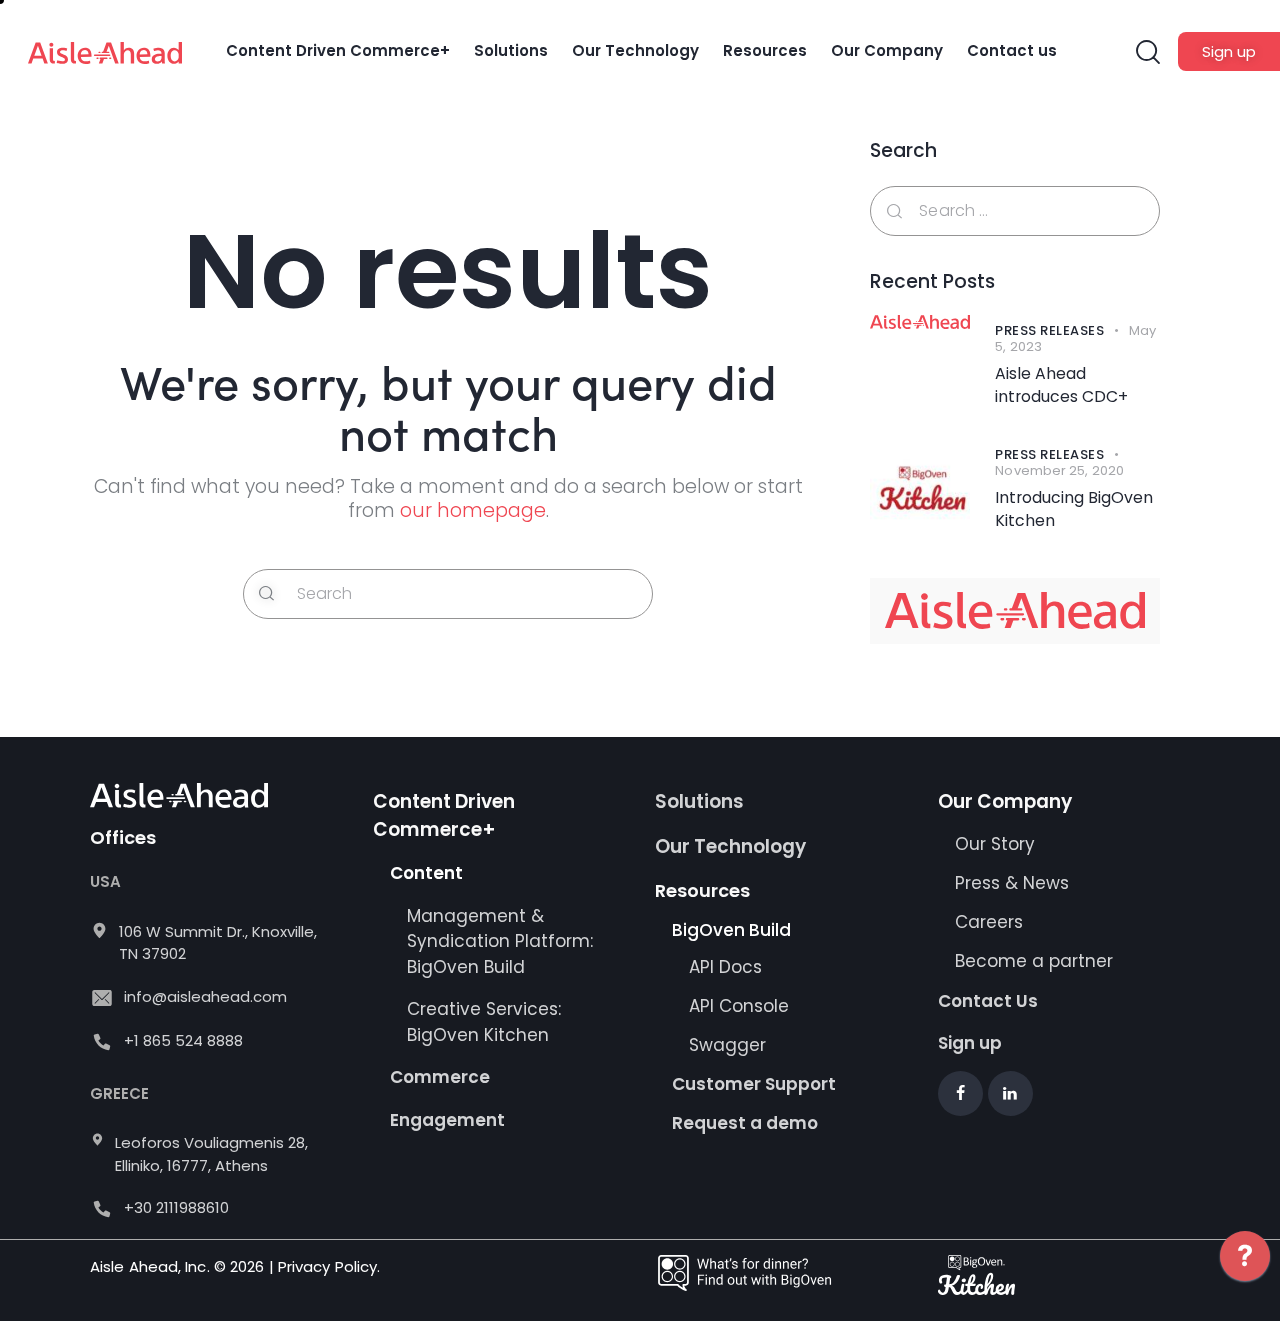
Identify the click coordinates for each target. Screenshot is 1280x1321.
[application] (1245, 1271)
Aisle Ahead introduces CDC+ (1061, 385)
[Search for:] (1015, 209)
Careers (989, 922)
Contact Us (988, 1001)
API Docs (725, 967)
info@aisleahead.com (205, 996)
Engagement (447, 1120)
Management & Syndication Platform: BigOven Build (500, 941)
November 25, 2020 (1059, 470)
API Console (739, 1006)
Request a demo (745, 1123)
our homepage (473, 510)
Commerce (440, 1077)
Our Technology (730, 846)
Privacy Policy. (329, 1266)
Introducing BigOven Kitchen (1074, 509)
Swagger (727, 1045)
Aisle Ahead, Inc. (150, 1266)
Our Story (995, 844)
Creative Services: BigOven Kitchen (484, 1022)
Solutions (699, 801)
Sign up (970, 1043)
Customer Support (754, 1084)
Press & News (1012, 883)
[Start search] (266, 594)
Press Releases (1049, 330)
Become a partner (1036, 961)
